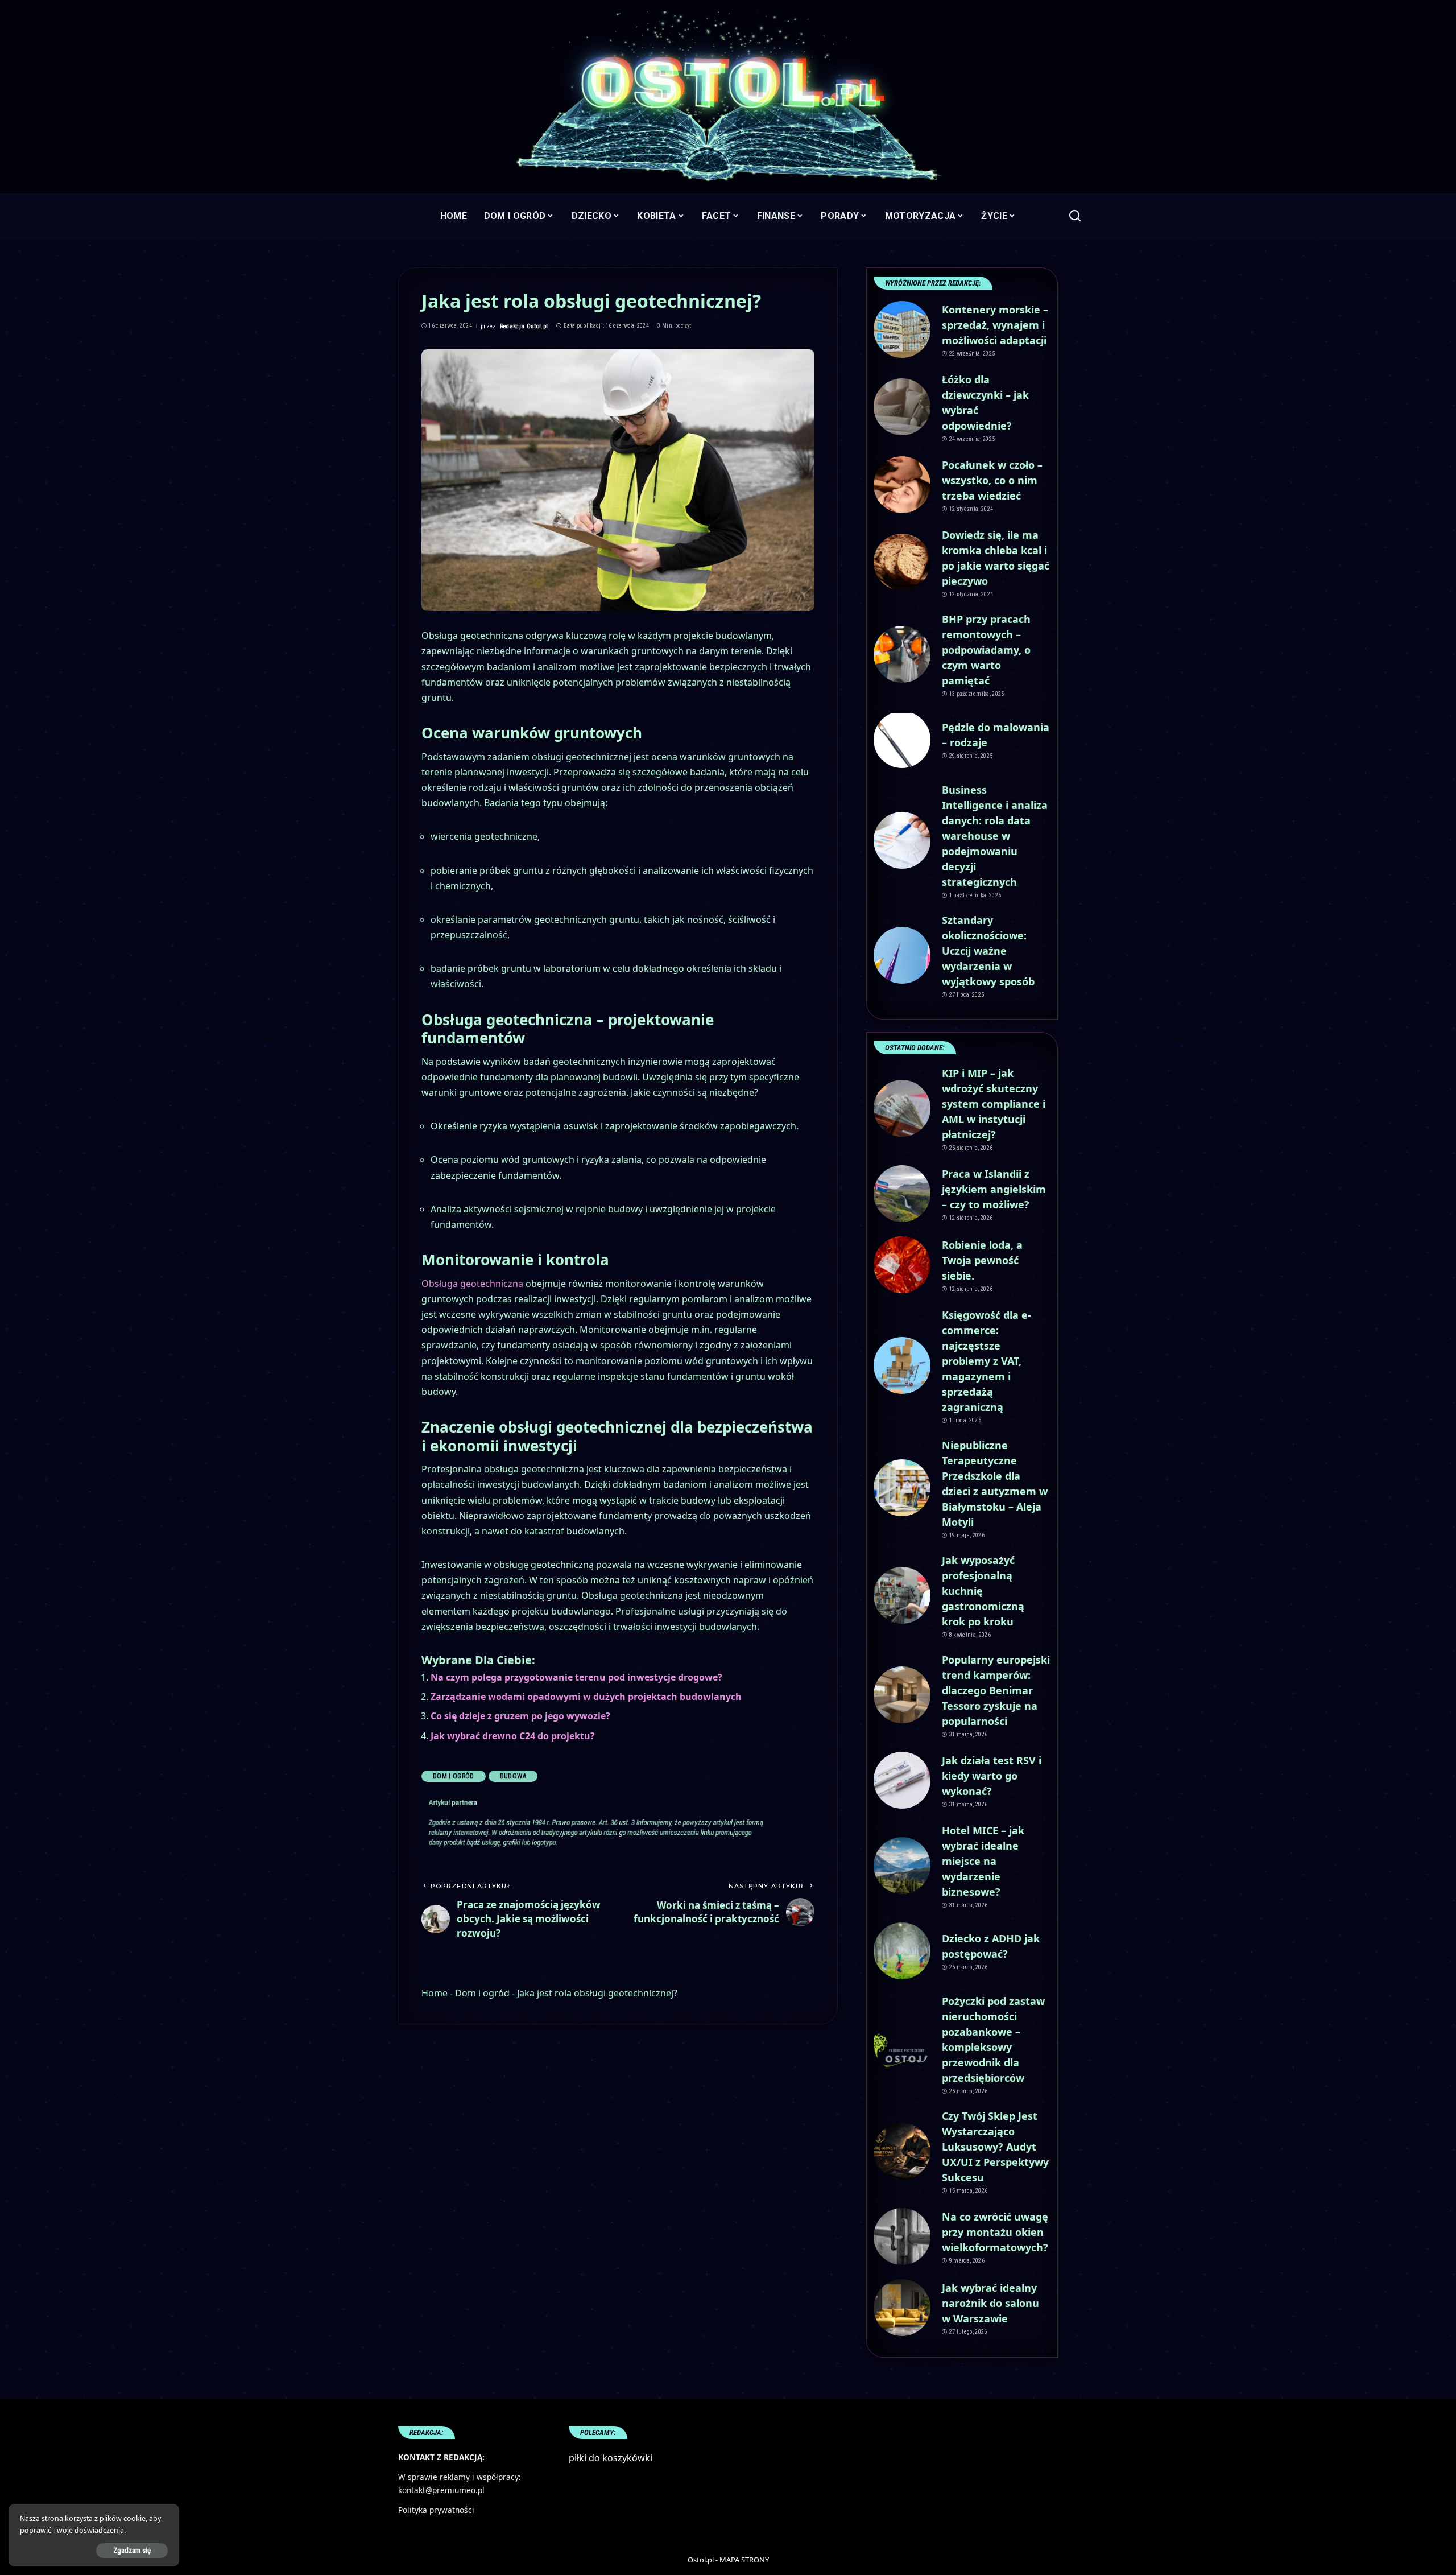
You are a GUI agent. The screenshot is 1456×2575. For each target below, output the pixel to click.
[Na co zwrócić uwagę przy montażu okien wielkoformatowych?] (902, 2236)
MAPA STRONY (744, 2560)
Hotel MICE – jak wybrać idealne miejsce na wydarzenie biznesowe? (983, 1861)
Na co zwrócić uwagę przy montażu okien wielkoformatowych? (995, 2232)
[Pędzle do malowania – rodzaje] (902, 740)
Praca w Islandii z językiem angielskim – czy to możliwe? (994, 1189)
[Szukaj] (1075, 216)
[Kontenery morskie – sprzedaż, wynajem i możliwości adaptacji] (902, 329)
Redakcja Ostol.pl (524, 326)
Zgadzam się (132, 2550)
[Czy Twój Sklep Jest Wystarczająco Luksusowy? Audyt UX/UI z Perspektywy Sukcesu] (902, 2151)
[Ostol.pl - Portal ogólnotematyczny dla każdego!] (728, 97)
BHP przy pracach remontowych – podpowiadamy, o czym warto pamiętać (986, 650)
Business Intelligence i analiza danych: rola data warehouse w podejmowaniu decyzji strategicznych (995, 836)
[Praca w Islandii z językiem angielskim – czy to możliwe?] (902, 1194)
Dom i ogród (454, 1776)
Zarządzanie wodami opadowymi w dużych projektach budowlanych (586, 1697)
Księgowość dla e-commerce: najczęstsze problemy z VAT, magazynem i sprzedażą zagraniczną (986, 1361)
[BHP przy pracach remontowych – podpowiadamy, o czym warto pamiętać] (902, 654)
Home (435, 1993)
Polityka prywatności (436, 2510)
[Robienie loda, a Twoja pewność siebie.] (902, 1265)
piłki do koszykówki (611, 2458)
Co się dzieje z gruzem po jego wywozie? (520, 1716)
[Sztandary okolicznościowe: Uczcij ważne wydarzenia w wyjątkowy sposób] (902, 955)
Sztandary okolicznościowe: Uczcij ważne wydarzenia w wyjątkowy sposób (988, 951)
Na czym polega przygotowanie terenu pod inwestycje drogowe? (576, 1677)
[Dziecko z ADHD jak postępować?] (902, 1951)
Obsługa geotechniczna (472, 1284)
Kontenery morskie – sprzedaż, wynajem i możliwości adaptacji (995, 325)
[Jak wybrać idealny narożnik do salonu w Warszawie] (902, 2308)
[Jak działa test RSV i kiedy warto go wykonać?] (902, 1780)
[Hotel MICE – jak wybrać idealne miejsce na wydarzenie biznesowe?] (902, 1866)
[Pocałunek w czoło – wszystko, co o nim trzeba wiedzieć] (902, 485)
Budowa (513, 1776)
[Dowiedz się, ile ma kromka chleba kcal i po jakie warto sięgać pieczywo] (902, 562)
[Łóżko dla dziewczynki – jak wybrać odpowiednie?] (902, 407)
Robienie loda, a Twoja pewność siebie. (982, 1260)
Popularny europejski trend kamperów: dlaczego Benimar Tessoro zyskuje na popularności (996, 1690)
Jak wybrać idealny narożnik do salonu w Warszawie (990, 2303)
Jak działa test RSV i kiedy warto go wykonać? (992, 1776)
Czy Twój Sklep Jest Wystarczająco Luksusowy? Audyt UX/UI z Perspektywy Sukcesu (995, 2147)
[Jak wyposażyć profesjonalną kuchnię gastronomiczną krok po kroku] (902, 1595)
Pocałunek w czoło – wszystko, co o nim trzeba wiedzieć (992, 480)
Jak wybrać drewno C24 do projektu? (513, 1736)
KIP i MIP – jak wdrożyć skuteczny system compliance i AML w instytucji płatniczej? (994, 1104)
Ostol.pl (701, 2560)
